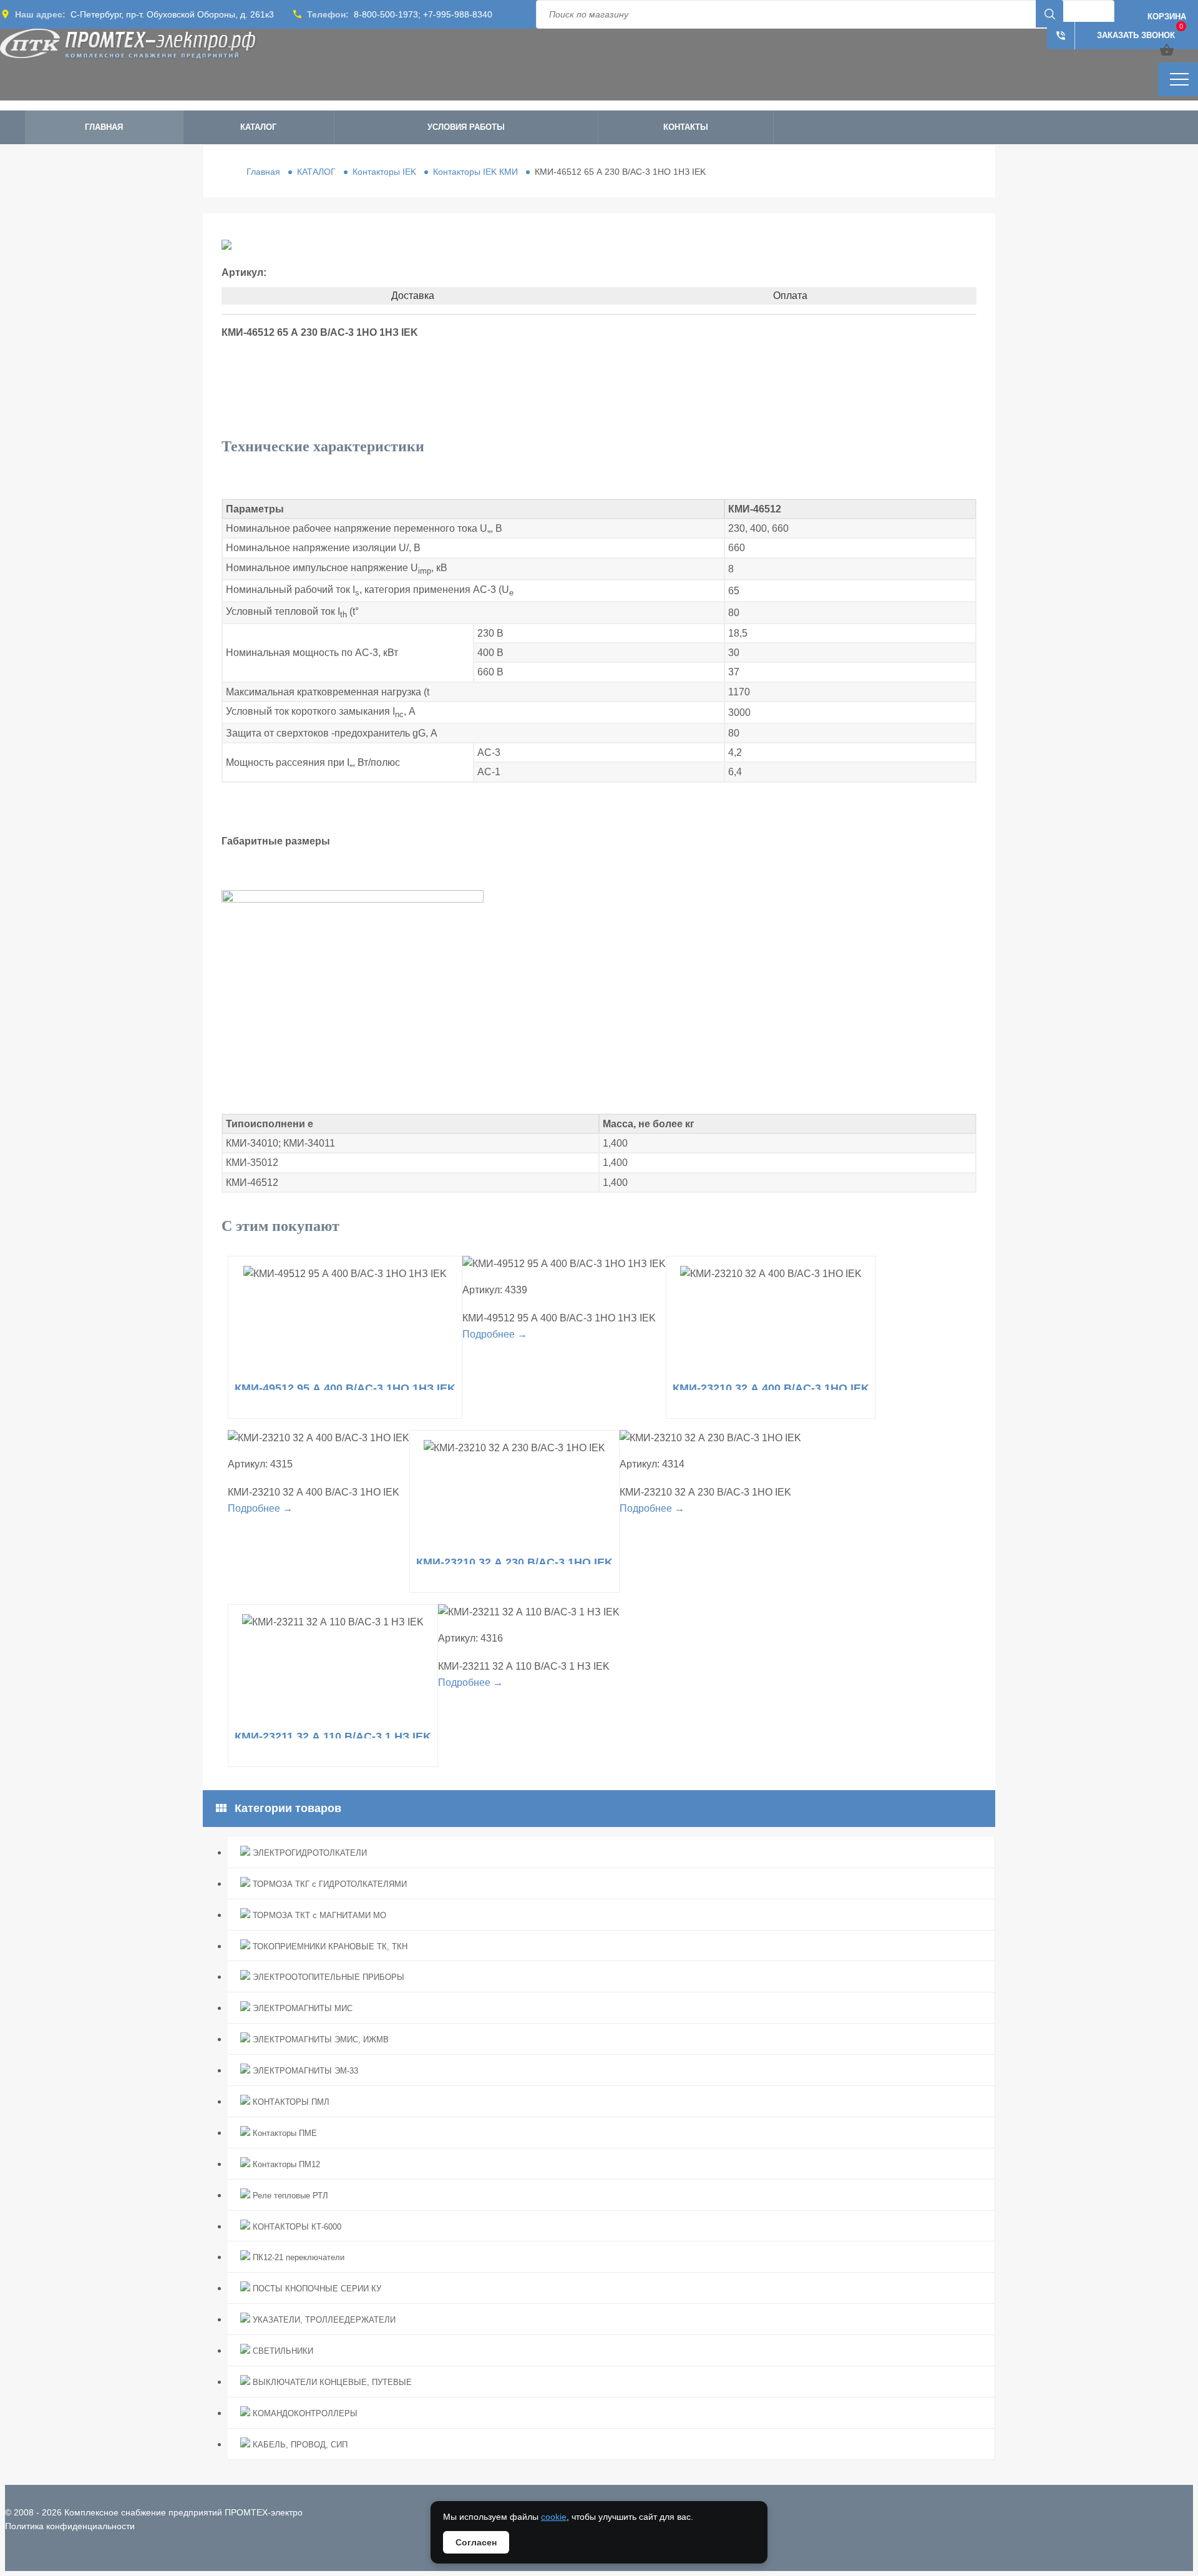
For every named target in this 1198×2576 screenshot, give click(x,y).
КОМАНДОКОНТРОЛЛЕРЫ (304, 2413)
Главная (104, 127)
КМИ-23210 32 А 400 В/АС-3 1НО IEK (771, 1388)
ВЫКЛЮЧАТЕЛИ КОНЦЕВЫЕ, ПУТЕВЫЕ (331, 2382)
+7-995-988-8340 (458, 14)
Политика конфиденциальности (70, 2526)
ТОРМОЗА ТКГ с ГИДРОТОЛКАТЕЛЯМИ (329, 1884)
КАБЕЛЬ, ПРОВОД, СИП (299, 2445)
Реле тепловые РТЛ (289, 2196)
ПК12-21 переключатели (297, 2257)
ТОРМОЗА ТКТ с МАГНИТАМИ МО (318, 1915)
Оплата (790, 296)
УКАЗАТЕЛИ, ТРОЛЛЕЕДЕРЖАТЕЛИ (323, 2320)
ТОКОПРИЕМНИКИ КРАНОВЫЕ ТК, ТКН (329, 1947)
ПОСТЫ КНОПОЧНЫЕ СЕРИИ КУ (316, 2289)
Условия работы (466, 127)
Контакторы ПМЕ (284, 2133)
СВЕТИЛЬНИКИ (282, 2351)
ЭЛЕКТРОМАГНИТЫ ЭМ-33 (304, 2071)
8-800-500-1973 (386, 14)
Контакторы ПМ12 (285, 2164)
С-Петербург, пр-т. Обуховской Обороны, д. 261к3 (172, 14)
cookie (554, 2517)
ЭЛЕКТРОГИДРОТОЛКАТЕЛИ (309, 1853)
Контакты (686, 127)
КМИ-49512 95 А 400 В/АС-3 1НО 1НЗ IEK (345, 1388)
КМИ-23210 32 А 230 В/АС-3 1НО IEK (514, 1562)
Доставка (413, 296)
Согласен (476, 2542)
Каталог (258, 127)
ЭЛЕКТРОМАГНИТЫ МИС (301, 2008)
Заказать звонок (1115, 36)
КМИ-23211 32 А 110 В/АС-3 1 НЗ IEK (333, 1736)
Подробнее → (495, 1334)
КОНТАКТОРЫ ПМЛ (290, 2102)
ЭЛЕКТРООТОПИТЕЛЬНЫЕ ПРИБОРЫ (327, 1977)
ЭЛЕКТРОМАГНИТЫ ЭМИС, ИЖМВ (319, 2040)
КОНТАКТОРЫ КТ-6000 (296, 2227)
